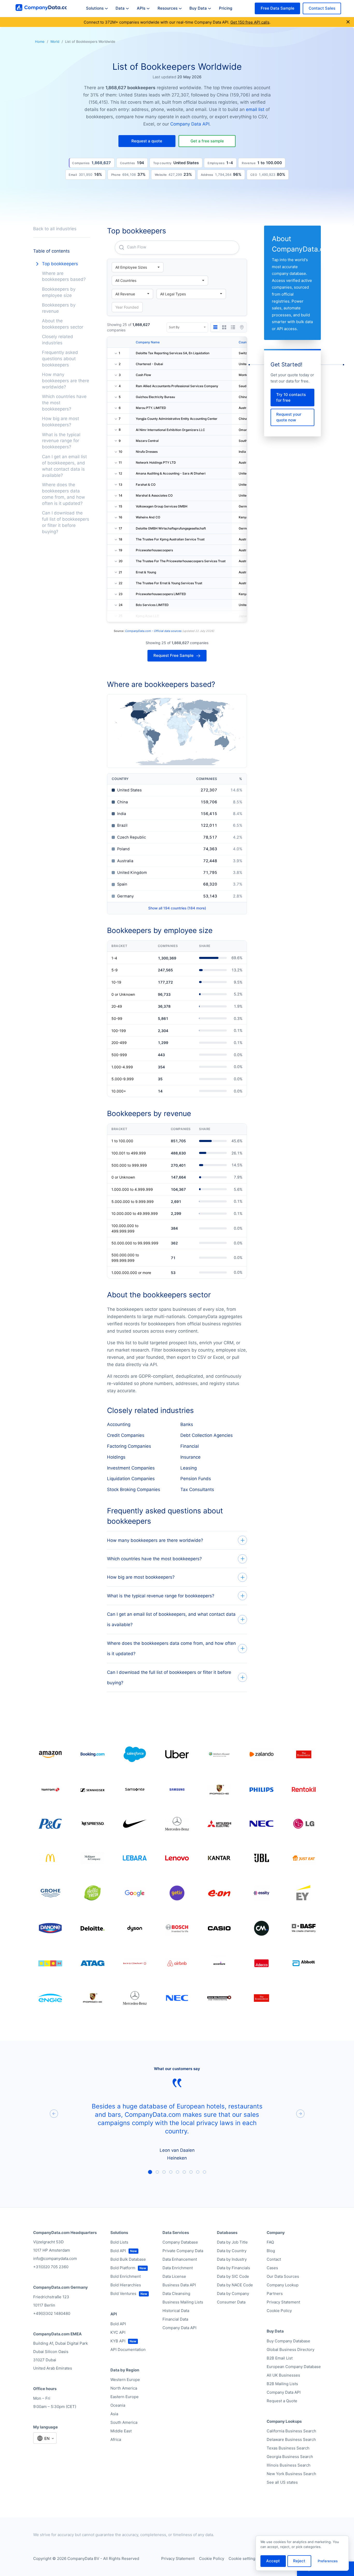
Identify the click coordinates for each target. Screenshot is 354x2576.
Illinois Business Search (289, 2465)
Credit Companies (126, 1435)
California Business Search (291, 2431)
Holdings (116, 1457)
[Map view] (242, 327)
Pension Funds (196, 1479)
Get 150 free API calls (250, 22)
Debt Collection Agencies (207, 1435)
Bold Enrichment (126, 2276)
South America (124, 2422)
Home (40, 41)
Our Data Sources (283, 2276)
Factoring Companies (129, 1446)
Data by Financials (233, 2268)
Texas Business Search (288, 2448)
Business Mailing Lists (183, 2302)
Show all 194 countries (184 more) (177, 908)
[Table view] (215, 327)
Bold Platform (123, 2268)
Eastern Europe (125, 2397)
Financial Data (175, 2319)
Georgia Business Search (290, 2457)
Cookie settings (243, 2558)
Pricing (226, 8)
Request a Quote (282, 2401)
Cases (272, 2268)
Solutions (95, 8)
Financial (190, 1446)
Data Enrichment (178, 2268)
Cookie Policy (279, 2311)
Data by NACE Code (235, 2285)
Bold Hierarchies (126, 2285)
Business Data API (179, 2285)
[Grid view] (224, 327)
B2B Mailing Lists (282, 2384)
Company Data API (190, 124)
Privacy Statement (283, 2302)
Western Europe (125, 2380)
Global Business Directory (291, 2349)
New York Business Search (291, 2474)
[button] (147, 141)
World (55, 41)
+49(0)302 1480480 (52, 2313)
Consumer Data (231, 2302)
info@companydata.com (55, 2258)
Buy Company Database (288, 2341)
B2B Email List (280, 2358)
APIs (141, 8)
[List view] (233, 327)
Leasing (189, 1468)
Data (120, 8)
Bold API (118, 2251)
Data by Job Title (232, 2242)
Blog (271, 2251)
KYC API (118, 2332)
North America (124, 2388)
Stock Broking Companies (134, 1489)
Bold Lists (119, 2242)
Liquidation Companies (131, 1479)
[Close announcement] (348, 22)
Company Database (180, 2242)
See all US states (282, 2482)
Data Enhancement (180, 2259)
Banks (187, 1424)
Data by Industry (232, 2259)
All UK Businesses (283, 2375)
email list (255, 109)
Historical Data (176, 2311)
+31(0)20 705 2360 (51, 2267)
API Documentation (128, 2349)
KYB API (118, 2341)
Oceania (118, 2405)
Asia (114, 2414)
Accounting (119, 1424)
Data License (174, 2276)
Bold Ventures (123, 2293)
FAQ (270, 2242)
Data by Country (232, 2251)
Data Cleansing (176, 2293)
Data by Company (233, 2293)
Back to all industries (55, 229)
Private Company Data (183, 2251)
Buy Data (198, 8)
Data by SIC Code (233, 2276)
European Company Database (294, 2367)
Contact (274, 2259)
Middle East (121, 2431)
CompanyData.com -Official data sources (153, 631)
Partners (275, 2293)
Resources (168, 8)
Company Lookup (283, 2285)
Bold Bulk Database (128, 2259)
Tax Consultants (197, 1489)
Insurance (190, 1457)
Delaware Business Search (291, 2439)
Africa (116, 2439)
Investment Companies (131, 1468)
